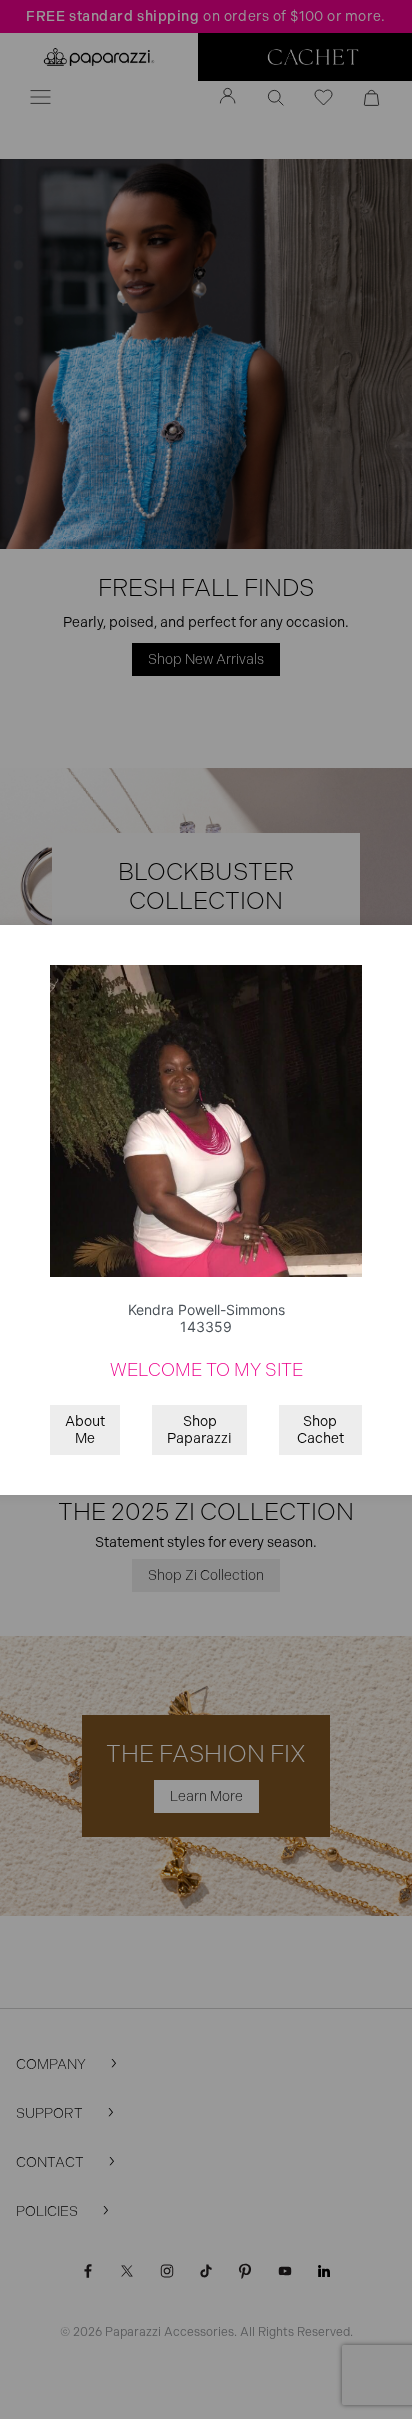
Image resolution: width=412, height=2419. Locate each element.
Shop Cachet (320, 1430)
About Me (85, 1430)
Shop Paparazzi (199, 1430)
